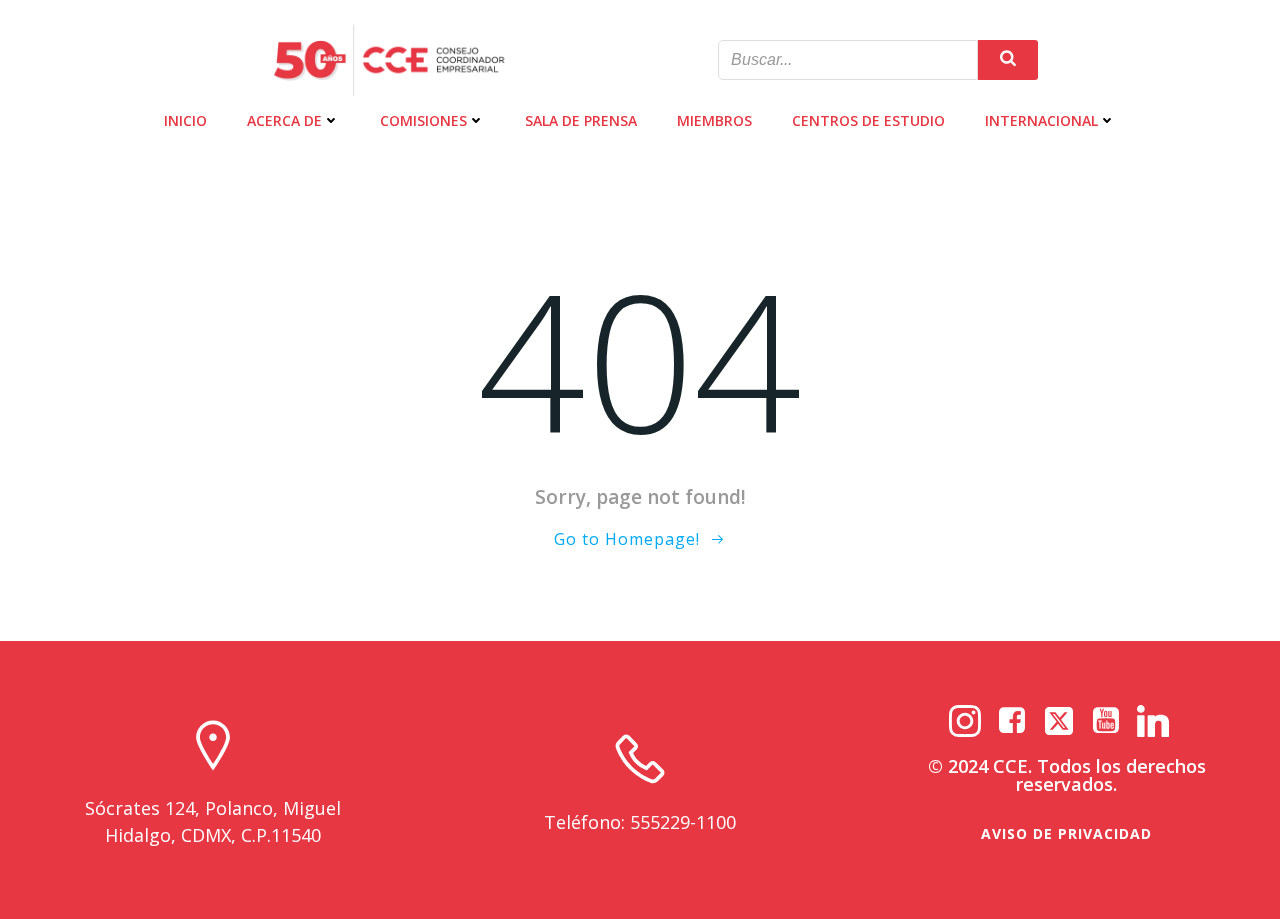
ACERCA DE (284, 120)
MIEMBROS (714, 120)
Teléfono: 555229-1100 (640, 822)
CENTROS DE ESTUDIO (868, 120)
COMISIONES (423, 120)
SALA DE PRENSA (581, 120)
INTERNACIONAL (1041, 120)
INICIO (185, 120)
